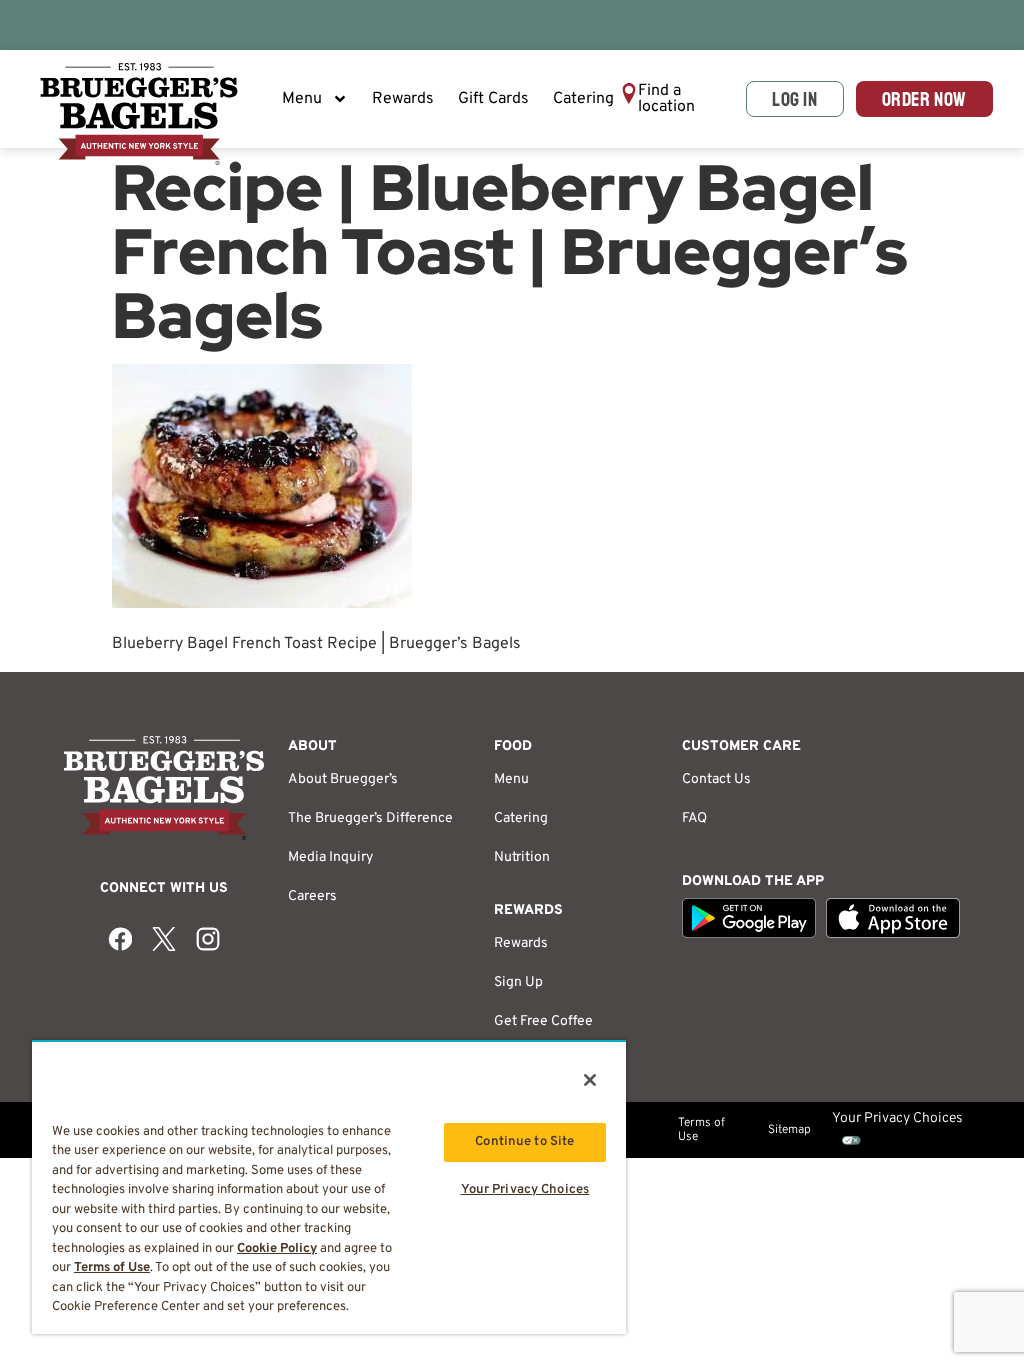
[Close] (590, 1080)
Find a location (666, 99)
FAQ (694, 818)
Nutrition (522, 857)
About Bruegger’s (343, 779)
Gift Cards (493, 99)
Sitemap (789, 1130)
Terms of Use (701, 1130)
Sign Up (518, 982)
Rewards (403, 99)
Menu (302, 99)
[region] (329, 1187)
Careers (312, 896)
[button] (677, 99)
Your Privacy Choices (525, 1190)
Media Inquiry (330, 857)
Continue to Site (524, 1142)
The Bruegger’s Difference (370, 818)
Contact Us (716, 779)
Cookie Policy (277, 1249)
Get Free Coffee (543, 1021)
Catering (583, 99)
